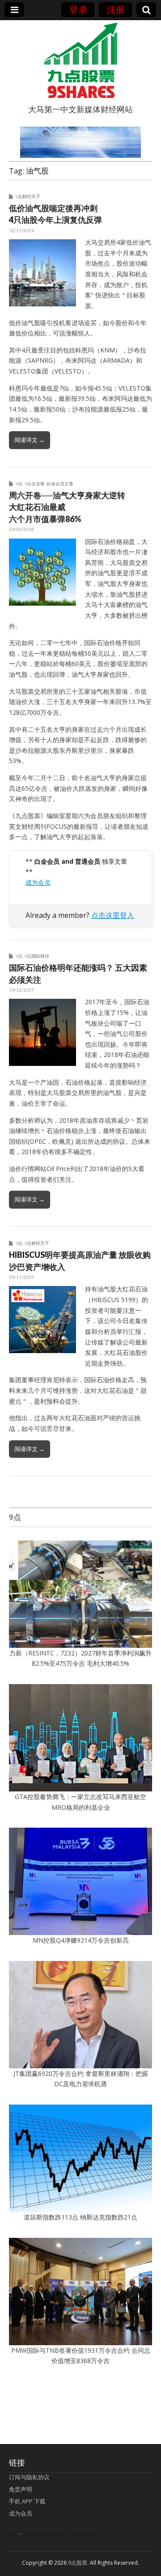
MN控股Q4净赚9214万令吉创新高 (81, 1940)
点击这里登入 (113, 915)
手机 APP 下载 (27, 2501)
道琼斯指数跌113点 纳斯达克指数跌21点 (80, 2217)
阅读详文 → (30, 440)
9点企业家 (34, 484)
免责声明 (21, 2489)
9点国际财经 (37, 956)
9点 (19, 484)
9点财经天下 (28, 196)
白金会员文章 (60, 484)
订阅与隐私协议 (29, 2477)
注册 (116, 10)
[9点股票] (80, 60)
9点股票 (78, 2563)
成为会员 (38, 882)
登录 (78, 10)
